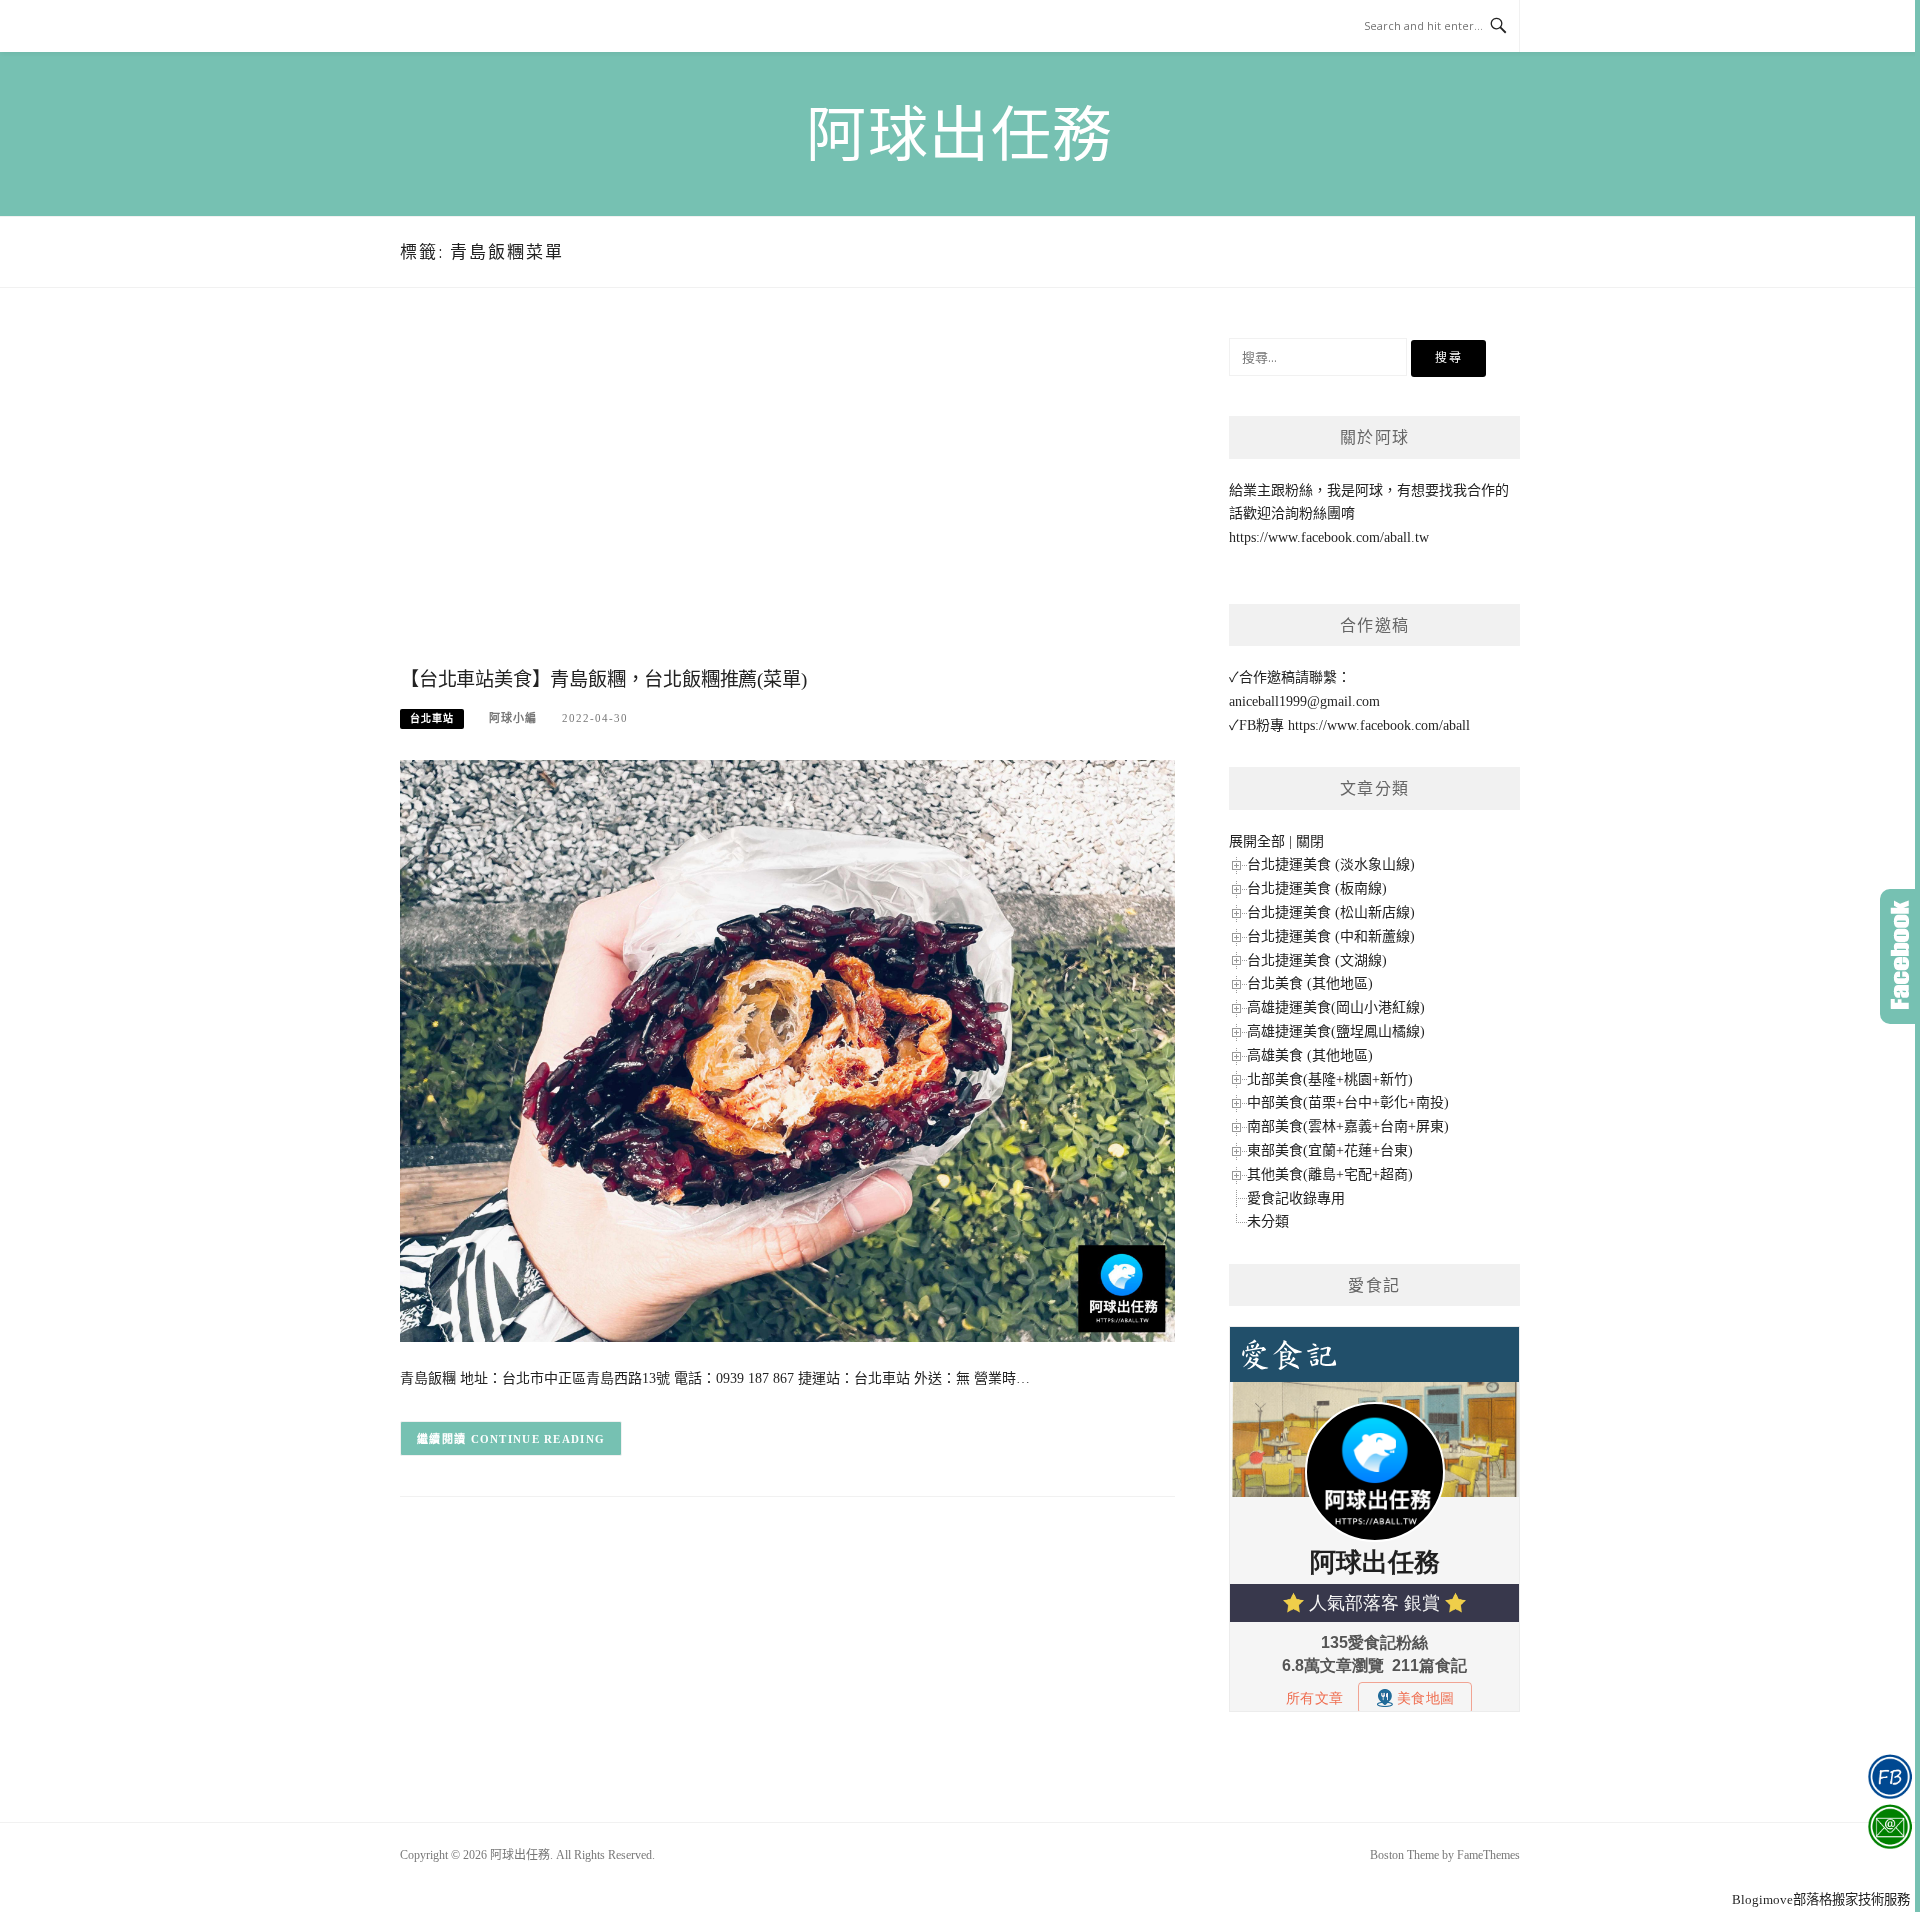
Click (1900, 956)
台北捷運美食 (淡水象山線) (1331, 864)
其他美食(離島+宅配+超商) (1330, 1174)
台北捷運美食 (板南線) (1317, 888)
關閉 (1310, 841)
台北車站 (432, 718)
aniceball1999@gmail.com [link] (1304, 701)
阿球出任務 (960, 136)
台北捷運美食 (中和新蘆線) (1331, 936)
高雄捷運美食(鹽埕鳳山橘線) (1336, 1031)
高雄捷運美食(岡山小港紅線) (1336, 1007)
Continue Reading (538, 1439)
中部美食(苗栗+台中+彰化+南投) (1348, 1102)
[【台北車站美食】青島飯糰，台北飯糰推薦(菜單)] (787, 1049)
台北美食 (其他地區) (1310, 983)
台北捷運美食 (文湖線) (1317, 960)
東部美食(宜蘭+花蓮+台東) (1330, 1150)
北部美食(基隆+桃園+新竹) (1330, 1079)
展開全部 (1257, 841)
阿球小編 (513, 718)
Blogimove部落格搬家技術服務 (1821, 1899)
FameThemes (1488, 1855)
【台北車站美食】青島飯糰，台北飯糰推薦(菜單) (603, 679)
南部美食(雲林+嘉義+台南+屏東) (1348, 1126)
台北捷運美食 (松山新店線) (1331, 912)
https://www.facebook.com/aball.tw (1329, 537)
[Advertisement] (787, 498)
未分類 (1268, 1221)
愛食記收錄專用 (1296, 1198)
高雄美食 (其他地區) (1310, 1055)
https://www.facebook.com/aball (1379, 725)
